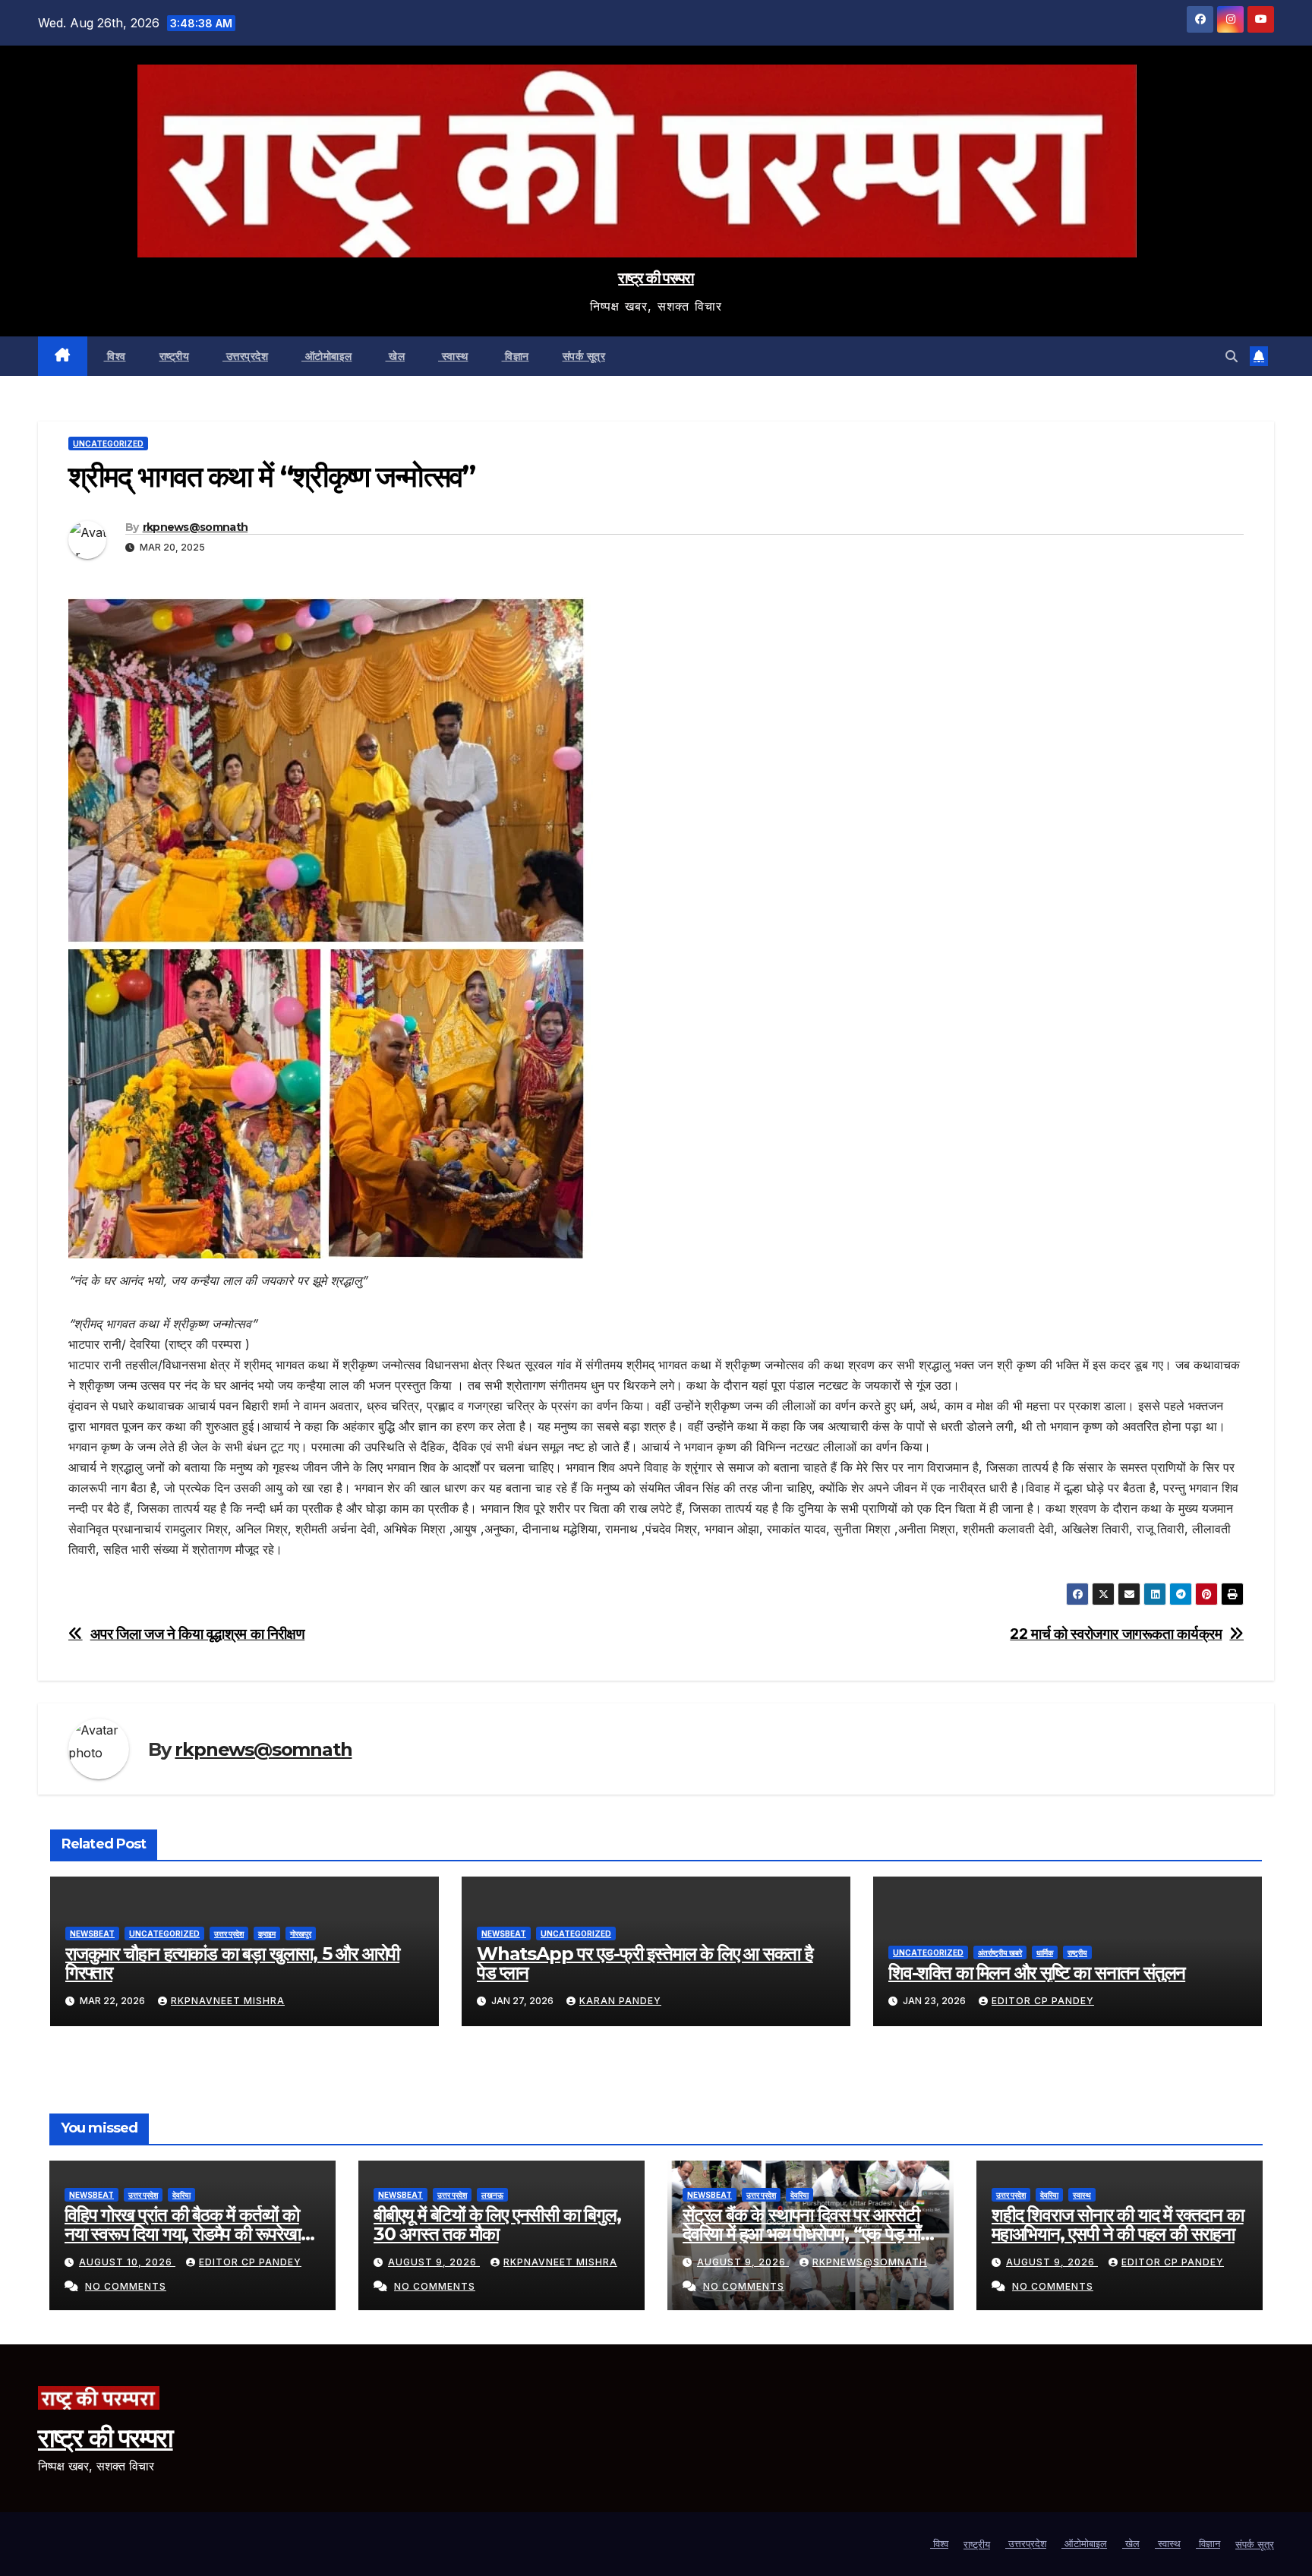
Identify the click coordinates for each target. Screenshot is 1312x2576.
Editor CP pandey (1043, 2001)
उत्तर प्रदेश (229, 1934)
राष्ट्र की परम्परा (656, 278)
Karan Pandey (620, 2001)
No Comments (126, 2286)
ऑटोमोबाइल (327, 356)
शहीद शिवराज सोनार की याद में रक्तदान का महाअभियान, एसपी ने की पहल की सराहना (1118, 2224)
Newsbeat (92, 1934)
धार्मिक (1045, 1953)
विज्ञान (516, 356)
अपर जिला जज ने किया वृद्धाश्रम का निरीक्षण (198, 1634)
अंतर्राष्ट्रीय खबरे (1000, 1953)
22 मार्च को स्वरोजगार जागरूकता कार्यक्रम (1116, 1634)
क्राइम (267, 1934)
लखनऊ (492, 2195)
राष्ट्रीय (175, 356)
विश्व (115, 356)
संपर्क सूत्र (584, 356)
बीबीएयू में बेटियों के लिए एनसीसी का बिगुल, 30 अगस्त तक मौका (497, 2224)
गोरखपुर (301, 1934)
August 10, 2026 (127, 2262)
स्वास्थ (453, 356)
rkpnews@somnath (196, 527)
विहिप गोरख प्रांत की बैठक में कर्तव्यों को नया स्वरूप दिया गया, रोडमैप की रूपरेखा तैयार (183, 2234)
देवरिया (181, 2195)
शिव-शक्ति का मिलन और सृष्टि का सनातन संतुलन (1037, 1973)
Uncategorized (108, 444)
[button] (1232, 356)
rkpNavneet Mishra (228, 2001)
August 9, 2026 (434, 2262)
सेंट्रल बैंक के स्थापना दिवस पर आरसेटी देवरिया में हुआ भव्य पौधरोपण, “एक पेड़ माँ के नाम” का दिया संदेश (810, 2234)
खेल (396, 356)
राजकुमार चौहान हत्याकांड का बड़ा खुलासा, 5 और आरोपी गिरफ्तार (232, 1963)
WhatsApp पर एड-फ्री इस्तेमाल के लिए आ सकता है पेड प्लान (645, 1963)
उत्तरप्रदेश (245, 356)
